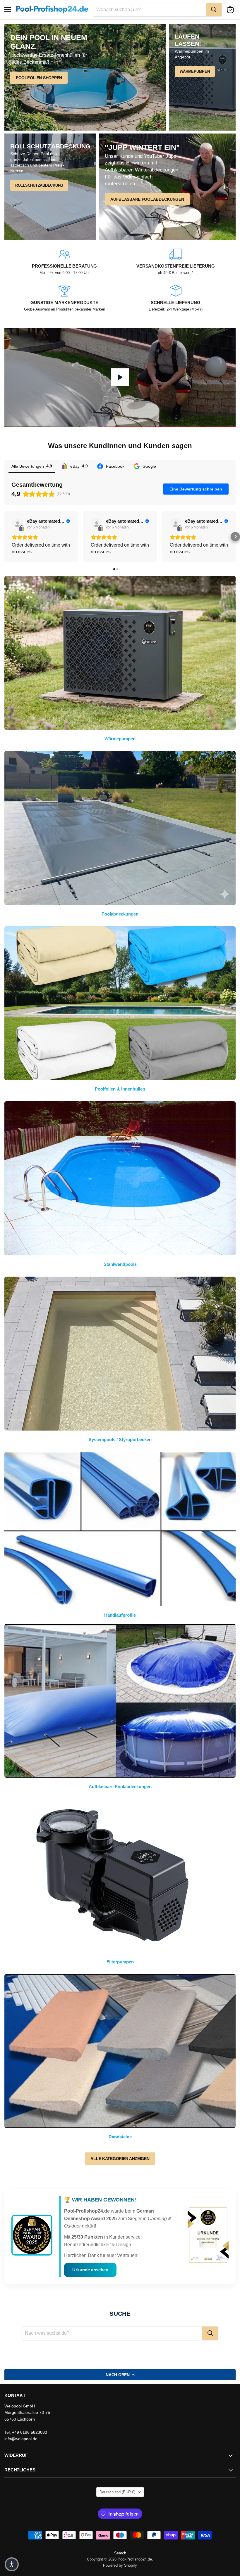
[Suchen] (214, 10)
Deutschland (117, 2492)
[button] (5, 537)
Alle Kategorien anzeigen (120, 2159)
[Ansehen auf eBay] (18, 524)
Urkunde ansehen (90, 2270)
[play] (120, 377)
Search (120, 2553)
